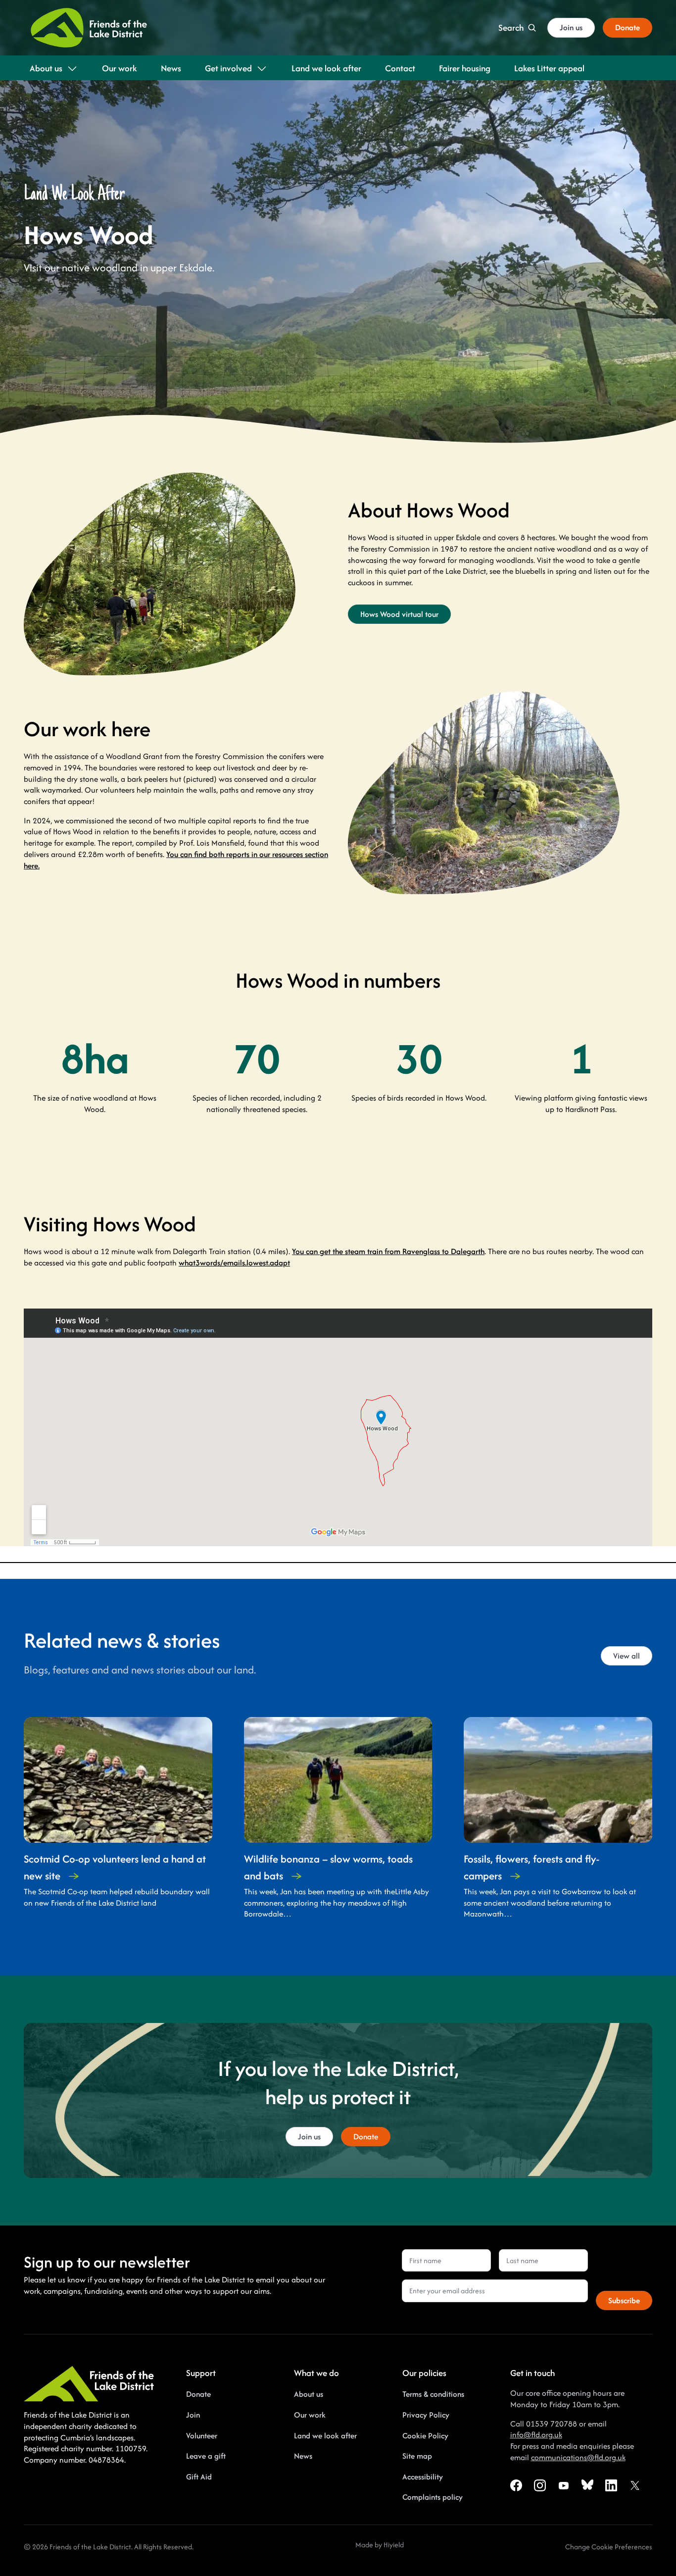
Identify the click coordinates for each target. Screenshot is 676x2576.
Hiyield (394, 2545)
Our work (310, 2415)
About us (309, 2394)
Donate (198, 2394)
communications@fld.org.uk (578, 2457)
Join (193, 2415)
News (303, 2456)
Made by (369, 2545)
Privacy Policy (426, 2415)
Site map (417, 2456)
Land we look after (325, 2436)
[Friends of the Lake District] (89, 28)
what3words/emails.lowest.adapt (234, 1263)
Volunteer (202, 2436)
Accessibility (423, 2477)
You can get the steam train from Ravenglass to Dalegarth (388, 1251)
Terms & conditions (433, 2394)
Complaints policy (433, 2497)
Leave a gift (206, 2456)
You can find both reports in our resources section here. (176, 860)
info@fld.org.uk (536, 2435)
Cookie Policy (425, 2436)
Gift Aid (199, 2477)
